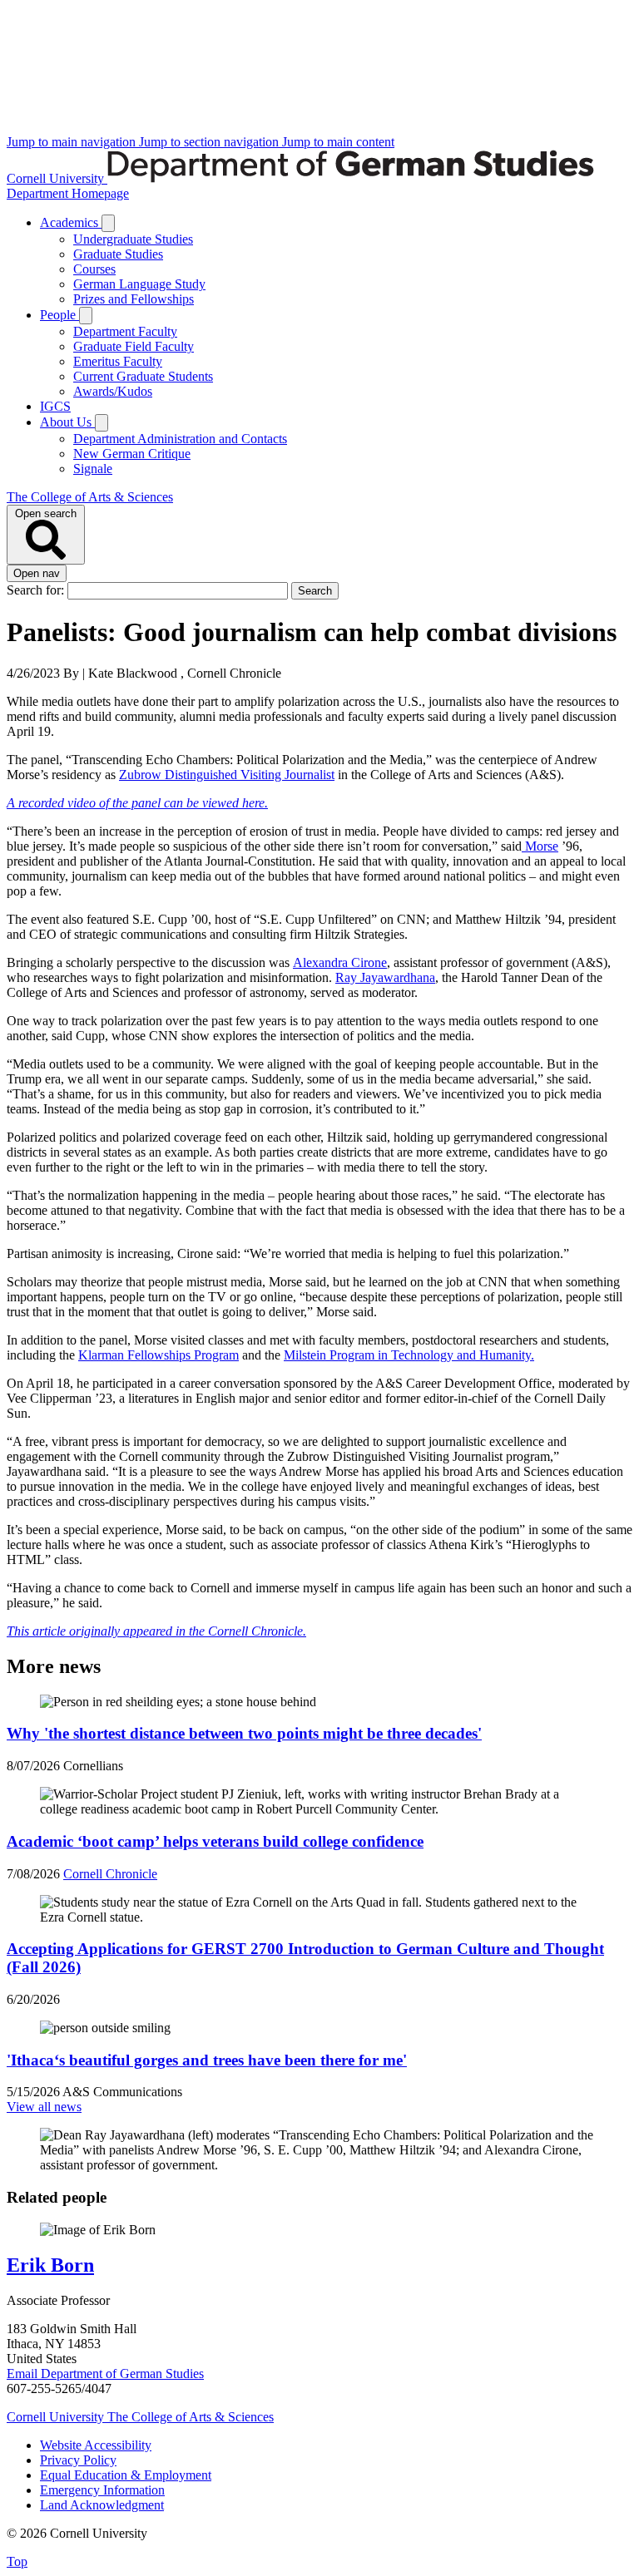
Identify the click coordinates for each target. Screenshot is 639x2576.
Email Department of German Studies (105, 2374)
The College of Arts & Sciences (90, 497)
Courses (94, 269)
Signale (93, 469)
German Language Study (139, 284)
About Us (67, 422)
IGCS (55, 406)
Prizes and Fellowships (134, 299)
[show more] (108, 223)
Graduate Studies (118, 254)
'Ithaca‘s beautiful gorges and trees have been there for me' (207, 2060)
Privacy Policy (78, 2460)
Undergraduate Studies (133, 239)
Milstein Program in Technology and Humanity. (409, 1355)
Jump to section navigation (211, 142)
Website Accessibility (96, 2445)
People (59, 315)
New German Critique (132, 454)
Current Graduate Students (143, 376)
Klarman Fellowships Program (159, 1355)
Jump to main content (338, 142)
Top (17, 2561)
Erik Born (50, 2265)
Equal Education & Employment (126, 2475)
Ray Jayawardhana (385, 977)
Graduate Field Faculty (134, 346)
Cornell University (57, 178)
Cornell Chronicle (110, 1874)
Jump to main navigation (73, 142)
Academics (71, 222)
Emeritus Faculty (118, 361)
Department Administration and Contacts (180, 439)
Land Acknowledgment (102, 2505)
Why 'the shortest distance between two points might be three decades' (244, 1733)
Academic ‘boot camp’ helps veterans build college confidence (215, 1841)
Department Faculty (125, 331)
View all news (44, 2107)
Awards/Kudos (113, 391)
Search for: (37, 590)
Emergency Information (102, 2490)
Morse (540, 846)
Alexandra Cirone (340, 962)
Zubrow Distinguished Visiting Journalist (227, 775)
